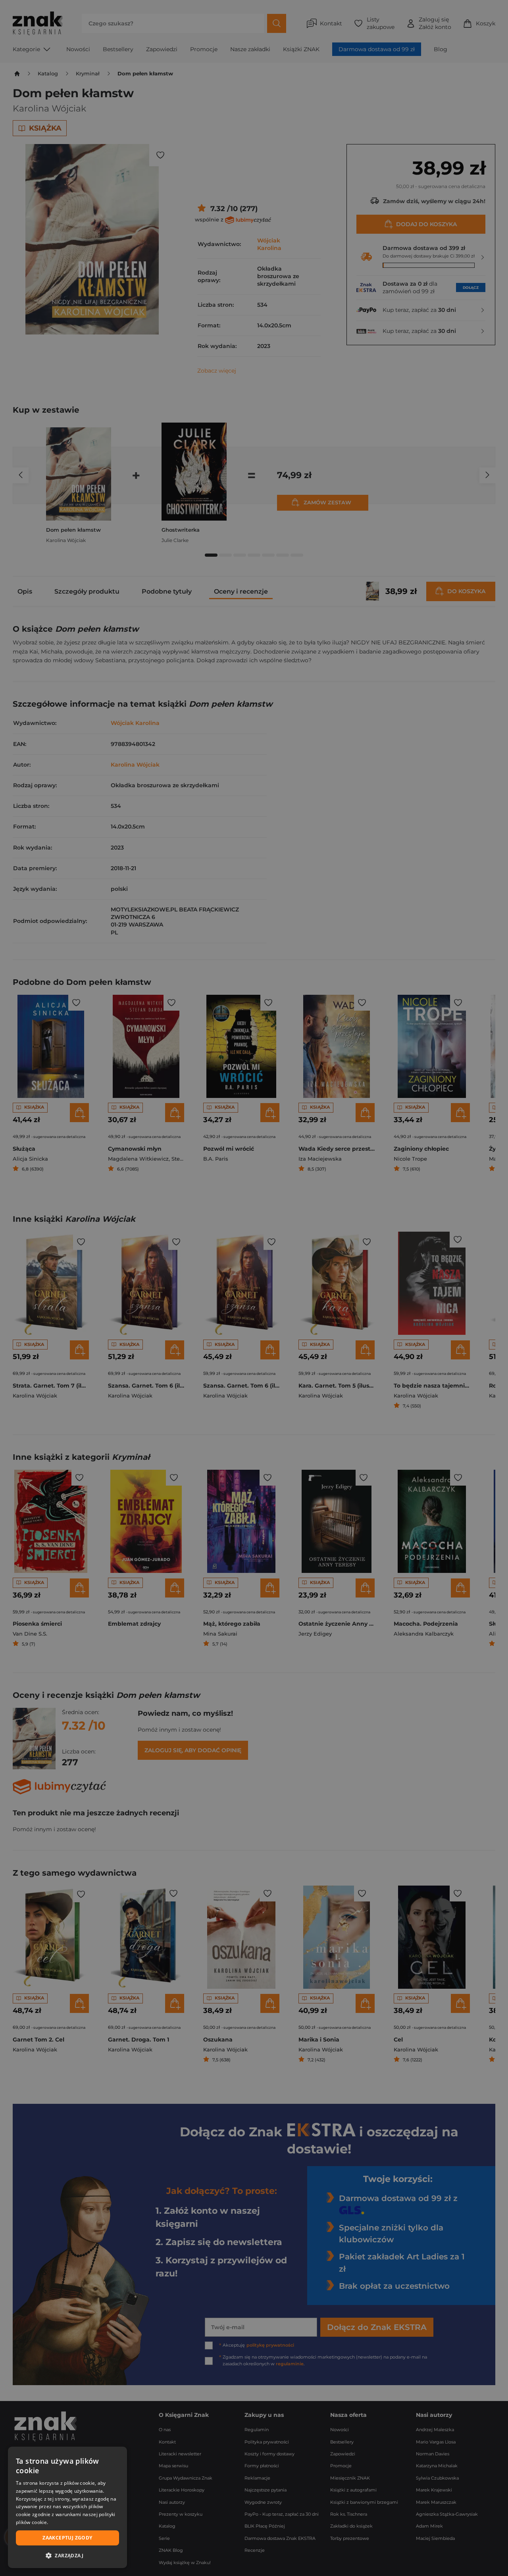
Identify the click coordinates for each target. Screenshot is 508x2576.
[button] (67, 2555)
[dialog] (67, 2507)
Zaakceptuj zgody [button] (67, 2538)
